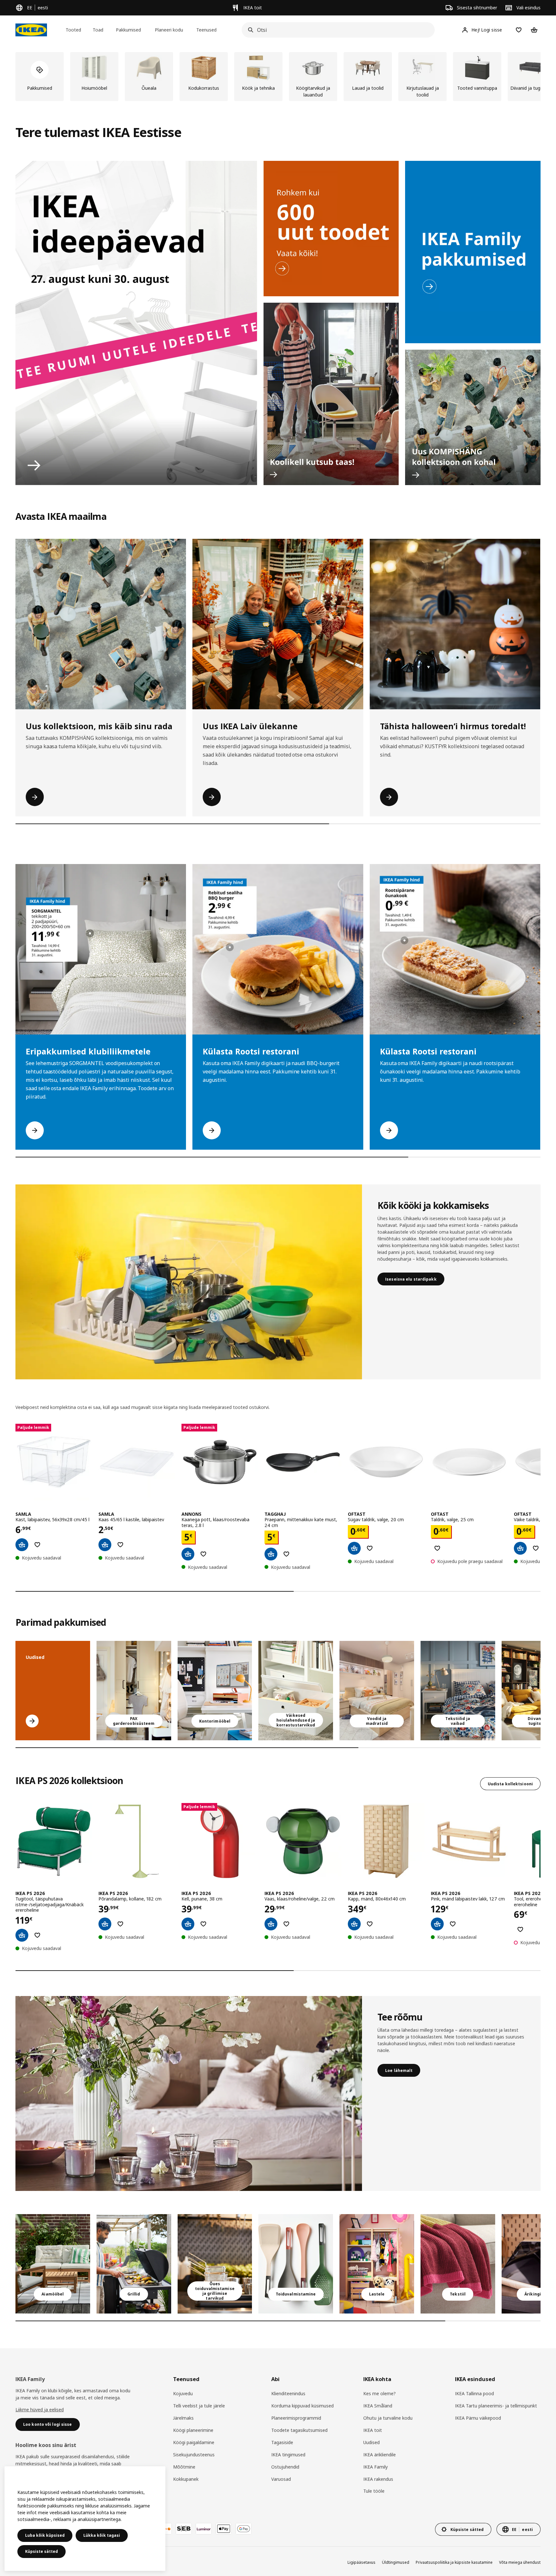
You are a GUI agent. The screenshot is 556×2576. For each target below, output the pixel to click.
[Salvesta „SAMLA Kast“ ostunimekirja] (37, 1545)
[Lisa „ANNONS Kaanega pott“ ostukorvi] (188, 1554)
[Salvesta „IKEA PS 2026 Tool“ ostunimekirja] (520, 1929)
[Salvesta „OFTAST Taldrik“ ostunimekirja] (437, 1548)
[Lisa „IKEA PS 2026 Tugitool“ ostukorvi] (22, 1935)
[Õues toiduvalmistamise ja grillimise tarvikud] (215, 2264)
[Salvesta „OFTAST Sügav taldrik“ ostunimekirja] (370, 1548)
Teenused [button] (206, 30)
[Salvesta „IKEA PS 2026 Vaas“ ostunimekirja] (286, 1924)
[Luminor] (204, 2529)
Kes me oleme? (380, 2393)
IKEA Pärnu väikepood (478, 2418)
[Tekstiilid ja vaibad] (458, 2264)
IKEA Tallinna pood (474, 2393)
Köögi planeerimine (193, 2430)
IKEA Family (375, 2467)
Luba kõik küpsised (45, 2535)
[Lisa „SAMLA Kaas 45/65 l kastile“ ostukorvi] (105, 1545)
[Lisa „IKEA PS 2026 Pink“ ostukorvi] (437, 1924)
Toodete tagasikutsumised (299, 2430)
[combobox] (336, 30)
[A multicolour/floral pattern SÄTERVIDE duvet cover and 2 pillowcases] (458, 1691)
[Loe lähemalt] (189, 2093)
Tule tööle (374, 2491)
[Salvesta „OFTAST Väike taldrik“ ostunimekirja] (536, 1548)
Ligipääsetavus (361, 2562)
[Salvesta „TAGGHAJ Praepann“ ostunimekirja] (286, 1554)
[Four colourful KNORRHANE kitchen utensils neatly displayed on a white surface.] (296, 2264)
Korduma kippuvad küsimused (302, 2406)
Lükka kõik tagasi (102, 2535)
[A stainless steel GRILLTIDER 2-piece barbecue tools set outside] (134, 2264)
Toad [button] (98, 30)
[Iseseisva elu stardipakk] (189, 1282)
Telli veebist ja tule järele (199, 2406)
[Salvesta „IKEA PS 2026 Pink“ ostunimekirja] (453, 1924)
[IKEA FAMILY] (473, 252)
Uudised (371, 2442)
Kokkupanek (186, 2479)
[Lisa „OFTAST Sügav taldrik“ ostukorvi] (354, 1548)
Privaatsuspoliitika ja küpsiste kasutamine (454, 2562)
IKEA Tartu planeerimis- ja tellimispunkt (496, 2406)
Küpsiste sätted (42, 2551)
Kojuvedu (183, 2393)
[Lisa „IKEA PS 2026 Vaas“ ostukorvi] (271, 1924)
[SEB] (184, 2529)
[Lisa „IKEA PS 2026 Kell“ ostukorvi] (188, 1924)
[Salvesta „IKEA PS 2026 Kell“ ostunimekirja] (203, 1924)
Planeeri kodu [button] (169, 30)
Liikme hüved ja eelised (40, 2410)
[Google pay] (244, 2529)
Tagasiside (282, 2442)
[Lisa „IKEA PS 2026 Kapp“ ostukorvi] (354, 1924)
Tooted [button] (73, 30)
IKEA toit (373, 2430)
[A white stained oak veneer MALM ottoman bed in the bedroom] (377, 1691)
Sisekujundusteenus (194, 2455)
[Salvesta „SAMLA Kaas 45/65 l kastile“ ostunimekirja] (120, 1545)
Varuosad (281, 2479)
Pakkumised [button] (128, 30)
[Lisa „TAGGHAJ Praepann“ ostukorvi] (271, 1554)
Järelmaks (183, 2418)
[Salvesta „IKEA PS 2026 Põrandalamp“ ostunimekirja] (120, 1924)
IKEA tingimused (288, 2455)
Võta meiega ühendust (520, 2562)
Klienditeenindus (288, 2393)
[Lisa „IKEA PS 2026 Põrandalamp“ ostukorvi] (105, 1924)
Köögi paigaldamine (194, 2442)
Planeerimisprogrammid (296, 2418)
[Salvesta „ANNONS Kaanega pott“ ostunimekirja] (203, 1554)
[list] (278, 77)
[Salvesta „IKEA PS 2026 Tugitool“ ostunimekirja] (37, 1935)
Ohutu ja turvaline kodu (388, 2418)
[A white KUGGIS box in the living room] (296, 1691)
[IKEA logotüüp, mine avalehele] (31, 30)
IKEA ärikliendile (380, 2455)
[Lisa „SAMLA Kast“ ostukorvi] (22, 1545)
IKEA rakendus (378, 2479)
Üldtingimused (396, 2562)
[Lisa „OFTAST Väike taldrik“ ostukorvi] (520, 1548)
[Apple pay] (224, 2529)
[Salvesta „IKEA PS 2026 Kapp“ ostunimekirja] (370, 1924)
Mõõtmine (184, 2467)
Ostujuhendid (285, 2467)
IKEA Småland (378, 2406)
